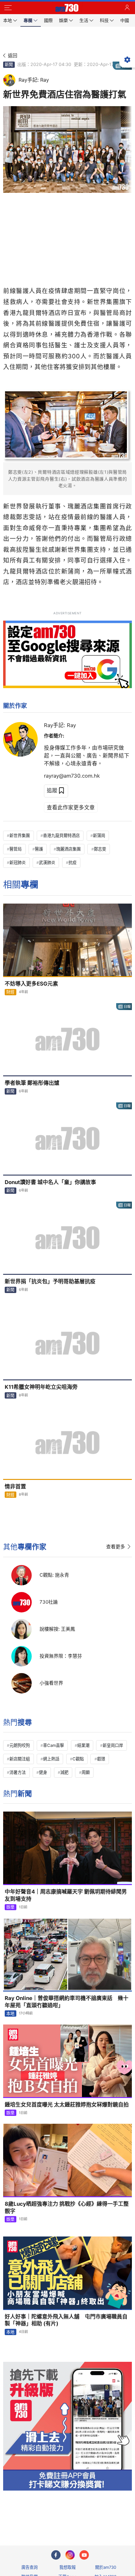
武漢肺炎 (47, 862)
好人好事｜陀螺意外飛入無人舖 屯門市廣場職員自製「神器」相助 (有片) (66, 2320)
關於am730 (106, 2567)
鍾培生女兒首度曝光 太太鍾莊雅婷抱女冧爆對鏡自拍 (67, 2105)
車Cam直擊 (54, 1745)
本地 (10, 2014)
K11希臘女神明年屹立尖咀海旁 (41, 1387)
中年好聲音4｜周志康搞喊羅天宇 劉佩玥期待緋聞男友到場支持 (66, 1895)
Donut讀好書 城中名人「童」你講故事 (50, 1182)
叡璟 (101, 1759)
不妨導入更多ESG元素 (31, 984)
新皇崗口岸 (113, 1745)
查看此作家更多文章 (71, 807)
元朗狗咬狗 (20, 1745)
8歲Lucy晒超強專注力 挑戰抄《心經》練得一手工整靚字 (67, 2207)
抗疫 (73, 862)
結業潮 (83, 1745)
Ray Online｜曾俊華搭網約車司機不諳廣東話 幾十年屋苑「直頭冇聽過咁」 (67, 2002)
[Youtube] (84, 2555)
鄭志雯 (100, 849)
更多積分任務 (100, 2516)
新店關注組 (20, 1759)
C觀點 (78, 1759)
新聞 (9, 64)
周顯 (86, 1772)
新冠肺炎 (18, 862)
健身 (43, 1772)
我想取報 (67, 2567)
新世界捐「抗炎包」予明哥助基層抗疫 (50, 1281)
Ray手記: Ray (60, 725)
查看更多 (116, 1547)
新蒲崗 (99, 835)
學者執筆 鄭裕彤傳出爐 (32, 1083)
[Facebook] (56, 2555)
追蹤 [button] (52, 791)
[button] (8, 8)
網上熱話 (51, 1759)
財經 (10, 992)
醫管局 (16, 849)
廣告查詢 (30, 2567)
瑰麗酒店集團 (68, 849)
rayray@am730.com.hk (72, 776)
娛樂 (10, 1907)
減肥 (64, 1772)
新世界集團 (20, 835)
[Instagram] (70, 2555)
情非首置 (15, 1486)
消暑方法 (18, 1772)
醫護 (39, 849)
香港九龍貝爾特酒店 (61, 835)
